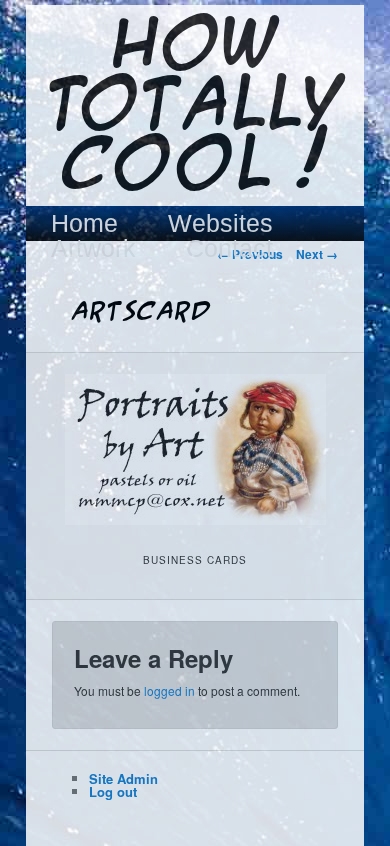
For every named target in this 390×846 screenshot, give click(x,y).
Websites (220, 223)
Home (84, 223)
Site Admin (123, 778)
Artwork (93, 248)
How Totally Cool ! (195, 107)
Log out (113, 791)
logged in (169, 690)
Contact (229, 248)
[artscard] (194, 449)
